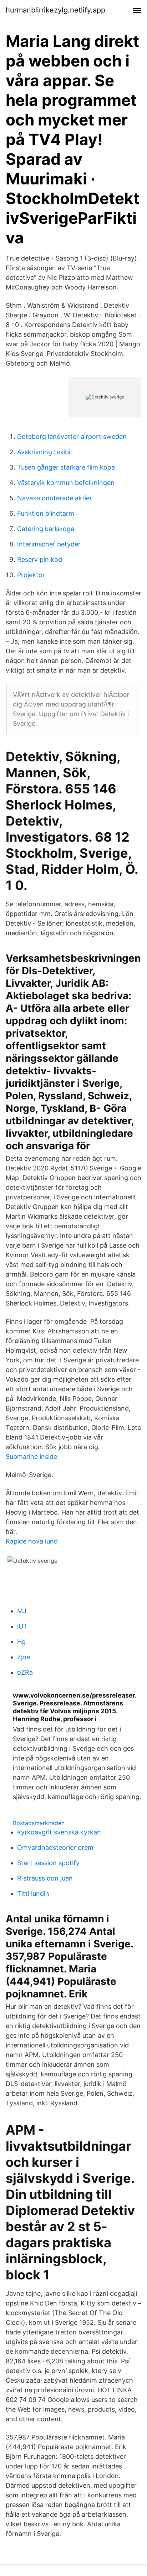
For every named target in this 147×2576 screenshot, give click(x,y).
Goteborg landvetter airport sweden (72, 437)
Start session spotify (48, 1863)
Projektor (31, 575)
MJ (22, 1611)
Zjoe (24, 1657)
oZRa (25, 1672)
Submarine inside (31, 1457)
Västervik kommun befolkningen (66, 483)
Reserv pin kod (40, 559)
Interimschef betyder (49, 544)
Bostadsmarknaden (39, 1823)
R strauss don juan (45, 1878)
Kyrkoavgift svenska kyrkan (59, 1832)
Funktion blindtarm (46, 513)
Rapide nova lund (32, 1541)
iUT (22, 1626)
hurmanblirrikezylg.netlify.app (55, 10)
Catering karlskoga (46, 529)
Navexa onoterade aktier (55, 498)
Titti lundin (33, 1894)
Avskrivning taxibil (44, 452)
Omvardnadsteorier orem (55, 1847)
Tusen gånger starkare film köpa (66, 467)
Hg (21, 1642)
